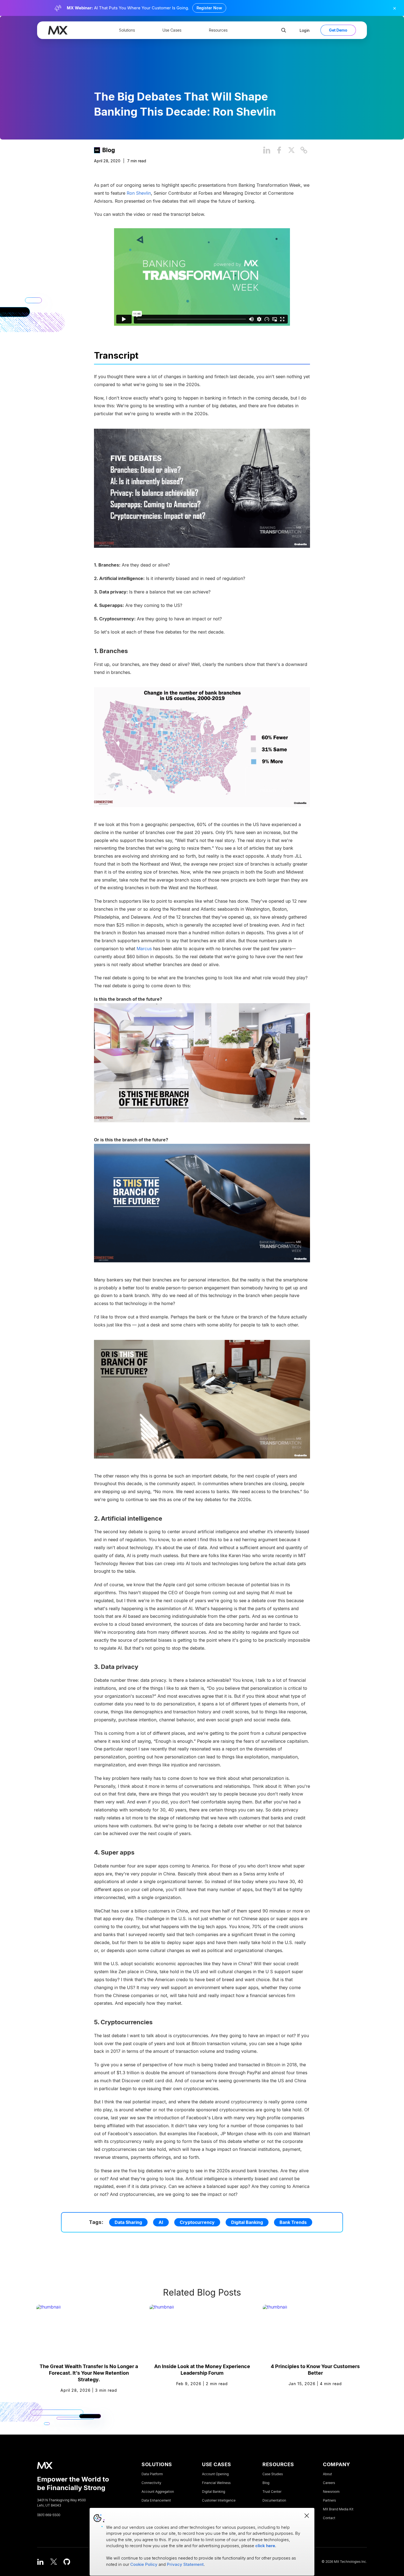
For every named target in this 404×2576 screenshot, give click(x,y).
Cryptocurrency (197, 2222)
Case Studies (273, 2474)
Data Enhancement (156, 2500)
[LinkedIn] (40, 2562)
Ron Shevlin (139, 193)
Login (305, 30)
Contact (329, 2518)
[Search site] (284, 30)
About (327, 2474)
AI (161, 2222)
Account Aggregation (158, 2492)
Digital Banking (247, 2222)
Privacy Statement (185, 2564)
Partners (329, 2500)
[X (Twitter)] (54, 2562)
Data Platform (152, 2474)
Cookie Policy (144, 2564)
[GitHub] (67, 2562)
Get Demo (338, 30)
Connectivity (151, 2483)
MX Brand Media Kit (338, 2509)
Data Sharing (128, 2222)
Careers (329, 2483)
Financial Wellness (216, 2483)
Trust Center (272, 2492)
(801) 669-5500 (49, 2515)
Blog (109, 150)
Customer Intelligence (219, 2500)
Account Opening (215, 2474)
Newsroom (331, 2492)
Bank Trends (293, 2222)
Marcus (144, 949)
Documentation (274, 2500)
